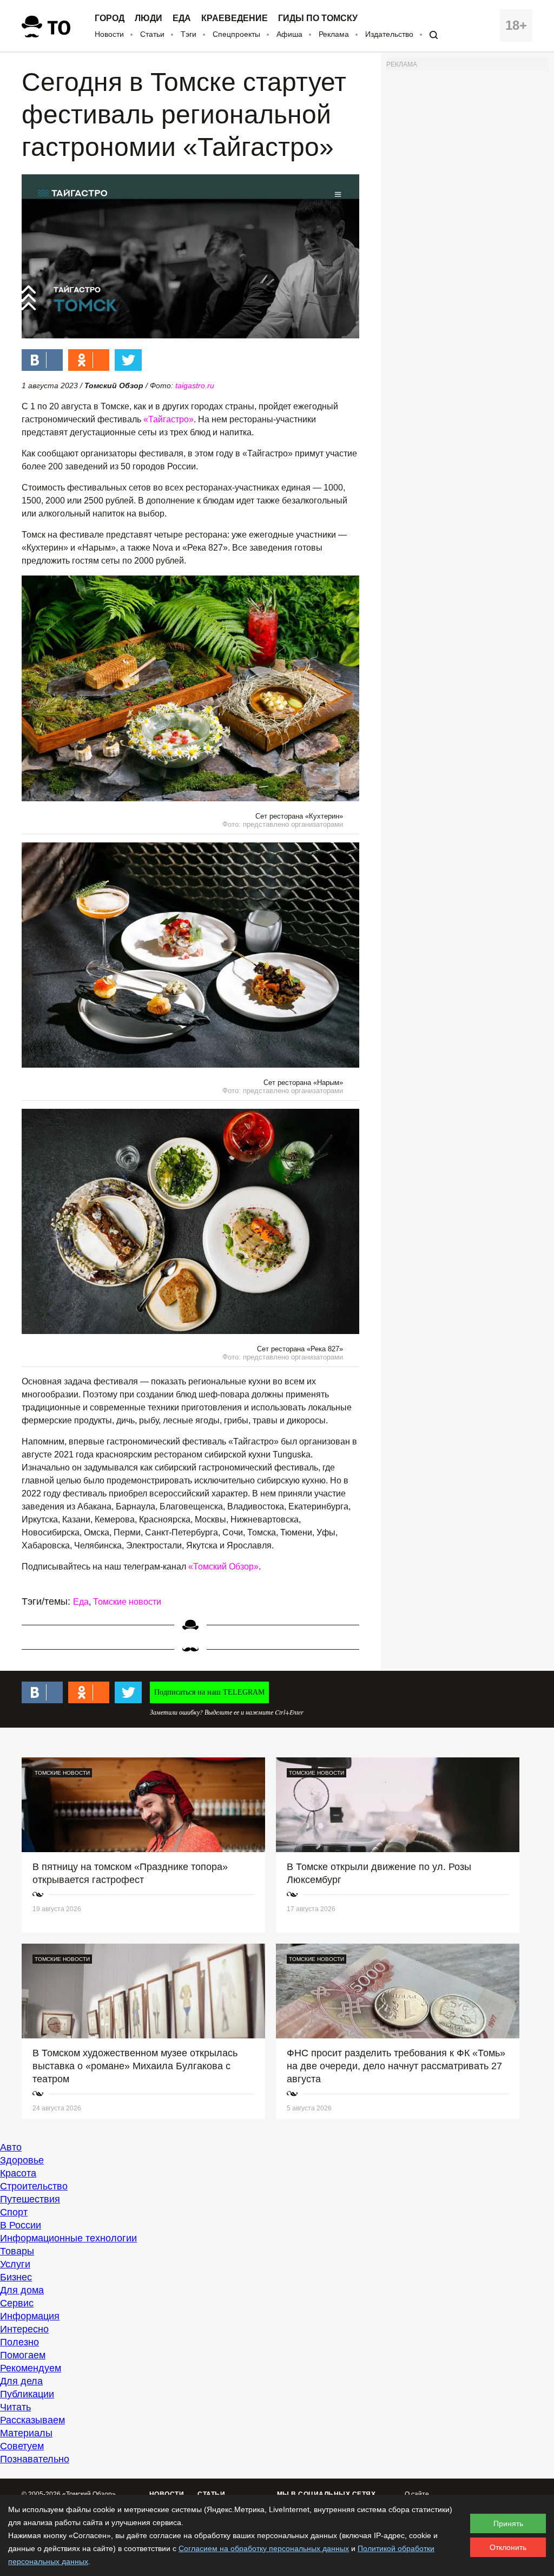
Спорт (14, 2212)
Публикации (27, 2394)
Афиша (289, 34)
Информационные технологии (68, 2238)
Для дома (22, 2290)
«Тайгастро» (169, 419)
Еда (182, 18)
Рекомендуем (31, 2368)
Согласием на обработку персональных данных (264, 2548)
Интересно (24, 2329)
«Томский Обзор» (223, 1567)
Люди (149, 18)
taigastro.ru (195, 385)
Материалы (26, 2433)
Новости (109, 34)
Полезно (19, 2342)
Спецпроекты (236, 34)
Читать (15, 2407)
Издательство (389, 34)
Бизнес (16, 2277)
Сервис (17, 2303)
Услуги (15, 2264)
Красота (18, 2173)
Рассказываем (32, 2420)
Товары (17, 2251)
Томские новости (127, 1602)
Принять (508, 2523)
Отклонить (508, 2547)
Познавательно (35, 2459)
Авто (11, 2147)
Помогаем (23, 2355)
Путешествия (30, 2199)
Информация (30, 2316)
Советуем (22, 2446)
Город (110, 18)
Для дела (21, 2381)
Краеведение (235, 18)
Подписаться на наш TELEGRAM (209, 1692)
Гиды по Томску (318, 18)
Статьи (152, 34)
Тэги (189, 34)
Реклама (334, 34)
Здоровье (22, 2160)
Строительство (34, 2186)
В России (21, 2225)
